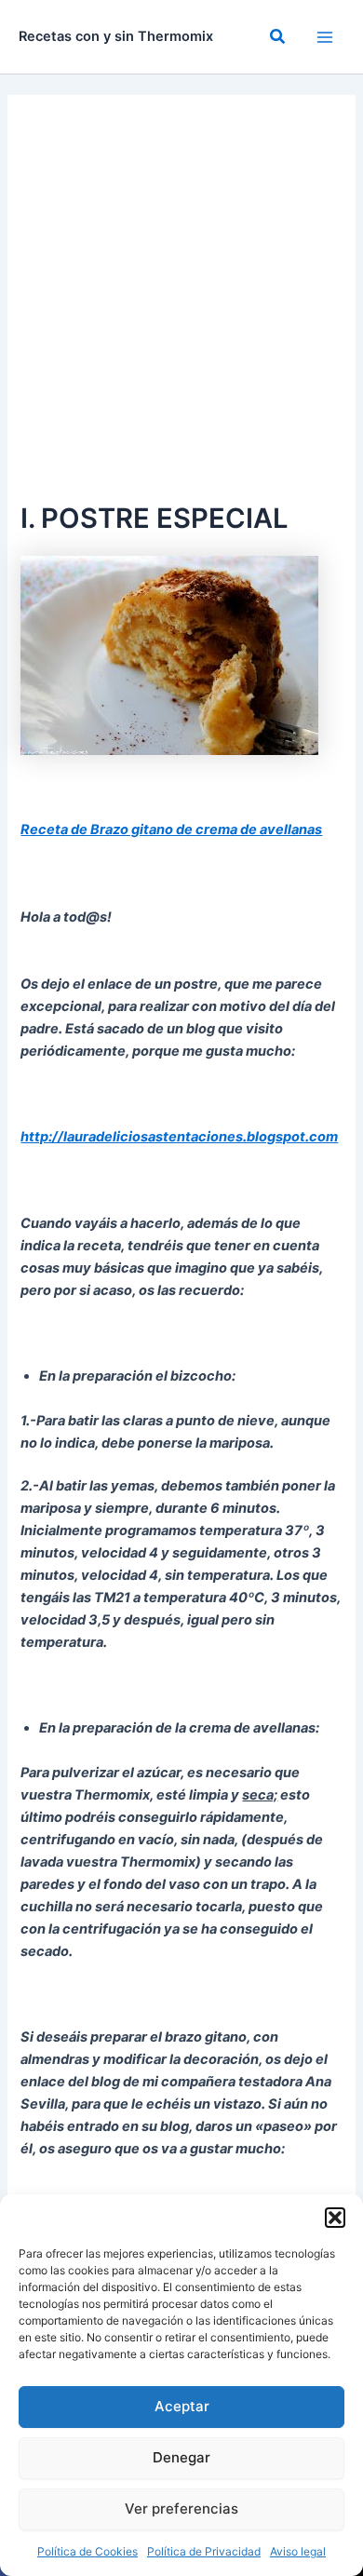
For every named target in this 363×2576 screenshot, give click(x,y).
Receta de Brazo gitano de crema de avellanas (171, 829)
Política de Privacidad (204, 2551)
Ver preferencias (181, 2509)
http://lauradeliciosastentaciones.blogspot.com (179, 1137)
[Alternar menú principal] (325, 37)
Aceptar (182, 2406)
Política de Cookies (87, 2551)
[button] (335, 2218)
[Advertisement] (181, 306)
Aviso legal (298, 2551)
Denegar (181, 2457)
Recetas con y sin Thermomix (116, 36)
